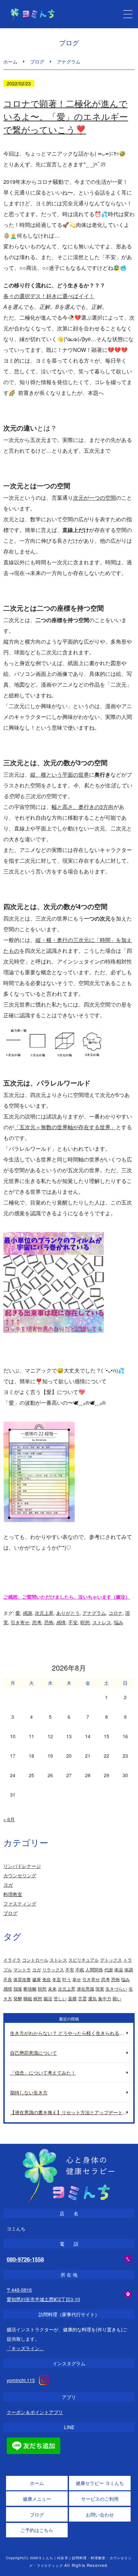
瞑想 (38, 1998)
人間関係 (94, 1970)
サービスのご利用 (100, 2499)
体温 (119, 1970)
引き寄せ (20, 1622)
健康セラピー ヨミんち (100, 2483)
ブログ (37, 62)
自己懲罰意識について (33, 2053)
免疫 (47, 1979)
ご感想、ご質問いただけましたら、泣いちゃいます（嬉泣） (67, 1597)
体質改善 (22, 1979)
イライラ (12, 1960)
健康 (37, 1979)
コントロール (35, 1960)
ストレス (102, 1622)
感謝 (27, 1613)
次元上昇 (44, 1613)
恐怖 (49, 1622)
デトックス (111, 1960)
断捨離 (30, 1989)
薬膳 (72, 1998)
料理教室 (13, 1894)
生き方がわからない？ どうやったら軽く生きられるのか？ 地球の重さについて (72, 2033)
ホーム (10, 62)
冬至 (57, 1979)
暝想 (85, 1622)
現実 (100, 1989)
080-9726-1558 (25, 2259)
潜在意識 (85, 1989)
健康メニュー (37, 2499)
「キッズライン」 (25, 2348)
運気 (92, 1998)
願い (117, 1998)
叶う (67, 1979)
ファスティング (20, 1904)
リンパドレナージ (22, 1866)
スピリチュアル (84, 1960)
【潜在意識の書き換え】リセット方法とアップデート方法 (71, 2112)
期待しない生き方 (29, 2092)
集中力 (105, 1998)
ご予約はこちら (37, 2530)
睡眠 (28, 1998)
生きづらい (116, 1989)
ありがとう (68, 1613)
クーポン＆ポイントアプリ (35, 2412)
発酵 (18, 1998)
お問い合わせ (100, 2514)
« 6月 (9, 1819)
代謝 (109, 1970)
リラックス (53, 1970)
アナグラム (94, 1613)
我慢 (18, 1989)
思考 (37, 1622)
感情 (61, 1622)
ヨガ (8, 1885)
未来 (52, 1989)
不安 (73, 1622)
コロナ (116, 1613)
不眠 (80, 1970)
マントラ (22, 1970)
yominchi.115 (21, 2380)
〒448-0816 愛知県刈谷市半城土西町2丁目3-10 (43, 2294)
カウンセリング (20, 1875)
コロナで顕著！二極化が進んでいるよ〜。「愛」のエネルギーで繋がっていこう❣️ (66, 116)
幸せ (77, 1979)
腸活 (48, 1998)
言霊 (82, 1998)
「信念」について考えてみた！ (43, 2073)
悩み (119, 1622)
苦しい (60, 1998)
